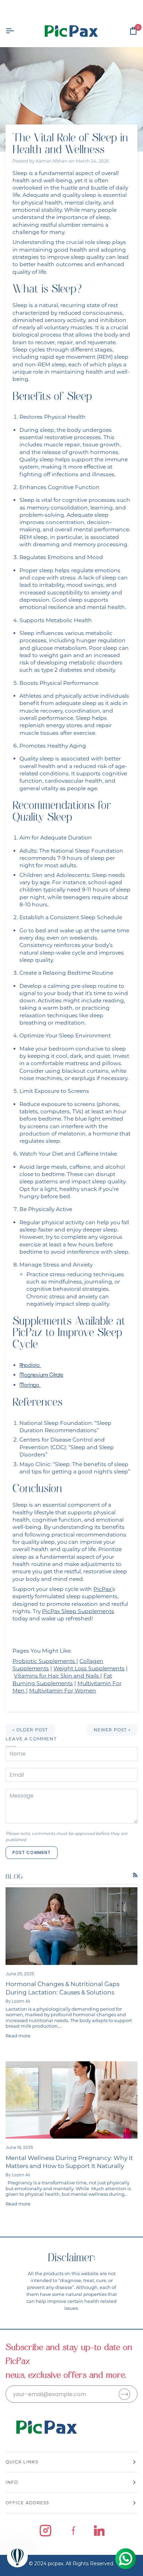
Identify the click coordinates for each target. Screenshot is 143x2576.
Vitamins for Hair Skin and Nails (56, 1676)
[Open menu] (16, 31)
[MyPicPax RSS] (135, 1875)
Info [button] (12, 2482)
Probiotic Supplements (44, 1661)
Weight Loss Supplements (89, 1668)
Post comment (32, 1852)
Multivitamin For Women (63, 1691)
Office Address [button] (27, 2503)
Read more (18, 2036)
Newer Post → (112, 1730)
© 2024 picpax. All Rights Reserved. (71, 2564)
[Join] (124, 2394)
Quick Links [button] (22, 2462)
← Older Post (30, 1730)
